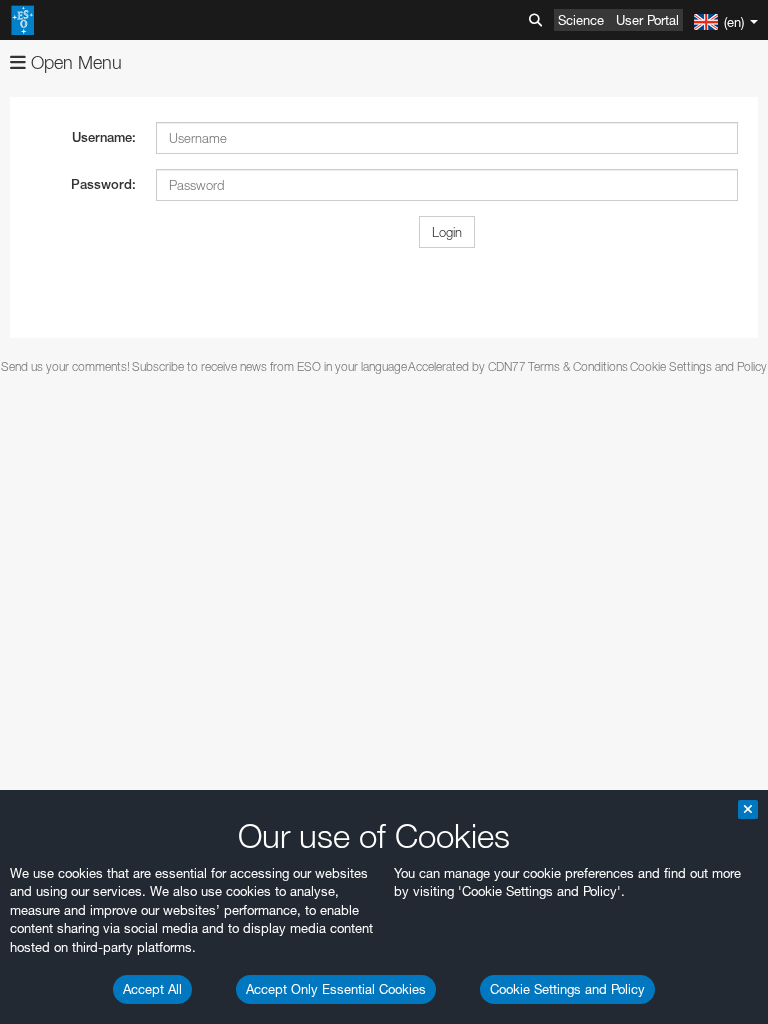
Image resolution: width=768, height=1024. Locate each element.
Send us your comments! (65, 366)
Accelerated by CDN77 (467, 366)
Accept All (152, 989)
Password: (103, 184)
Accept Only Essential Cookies (336, 989)
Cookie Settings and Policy (567, 989)
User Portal (647, 20)
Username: (104, 137)
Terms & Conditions (578, 366)
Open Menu (74, 62)
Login (447, 232)
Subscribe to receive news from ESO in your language (269, 366)
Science (581, 20)
